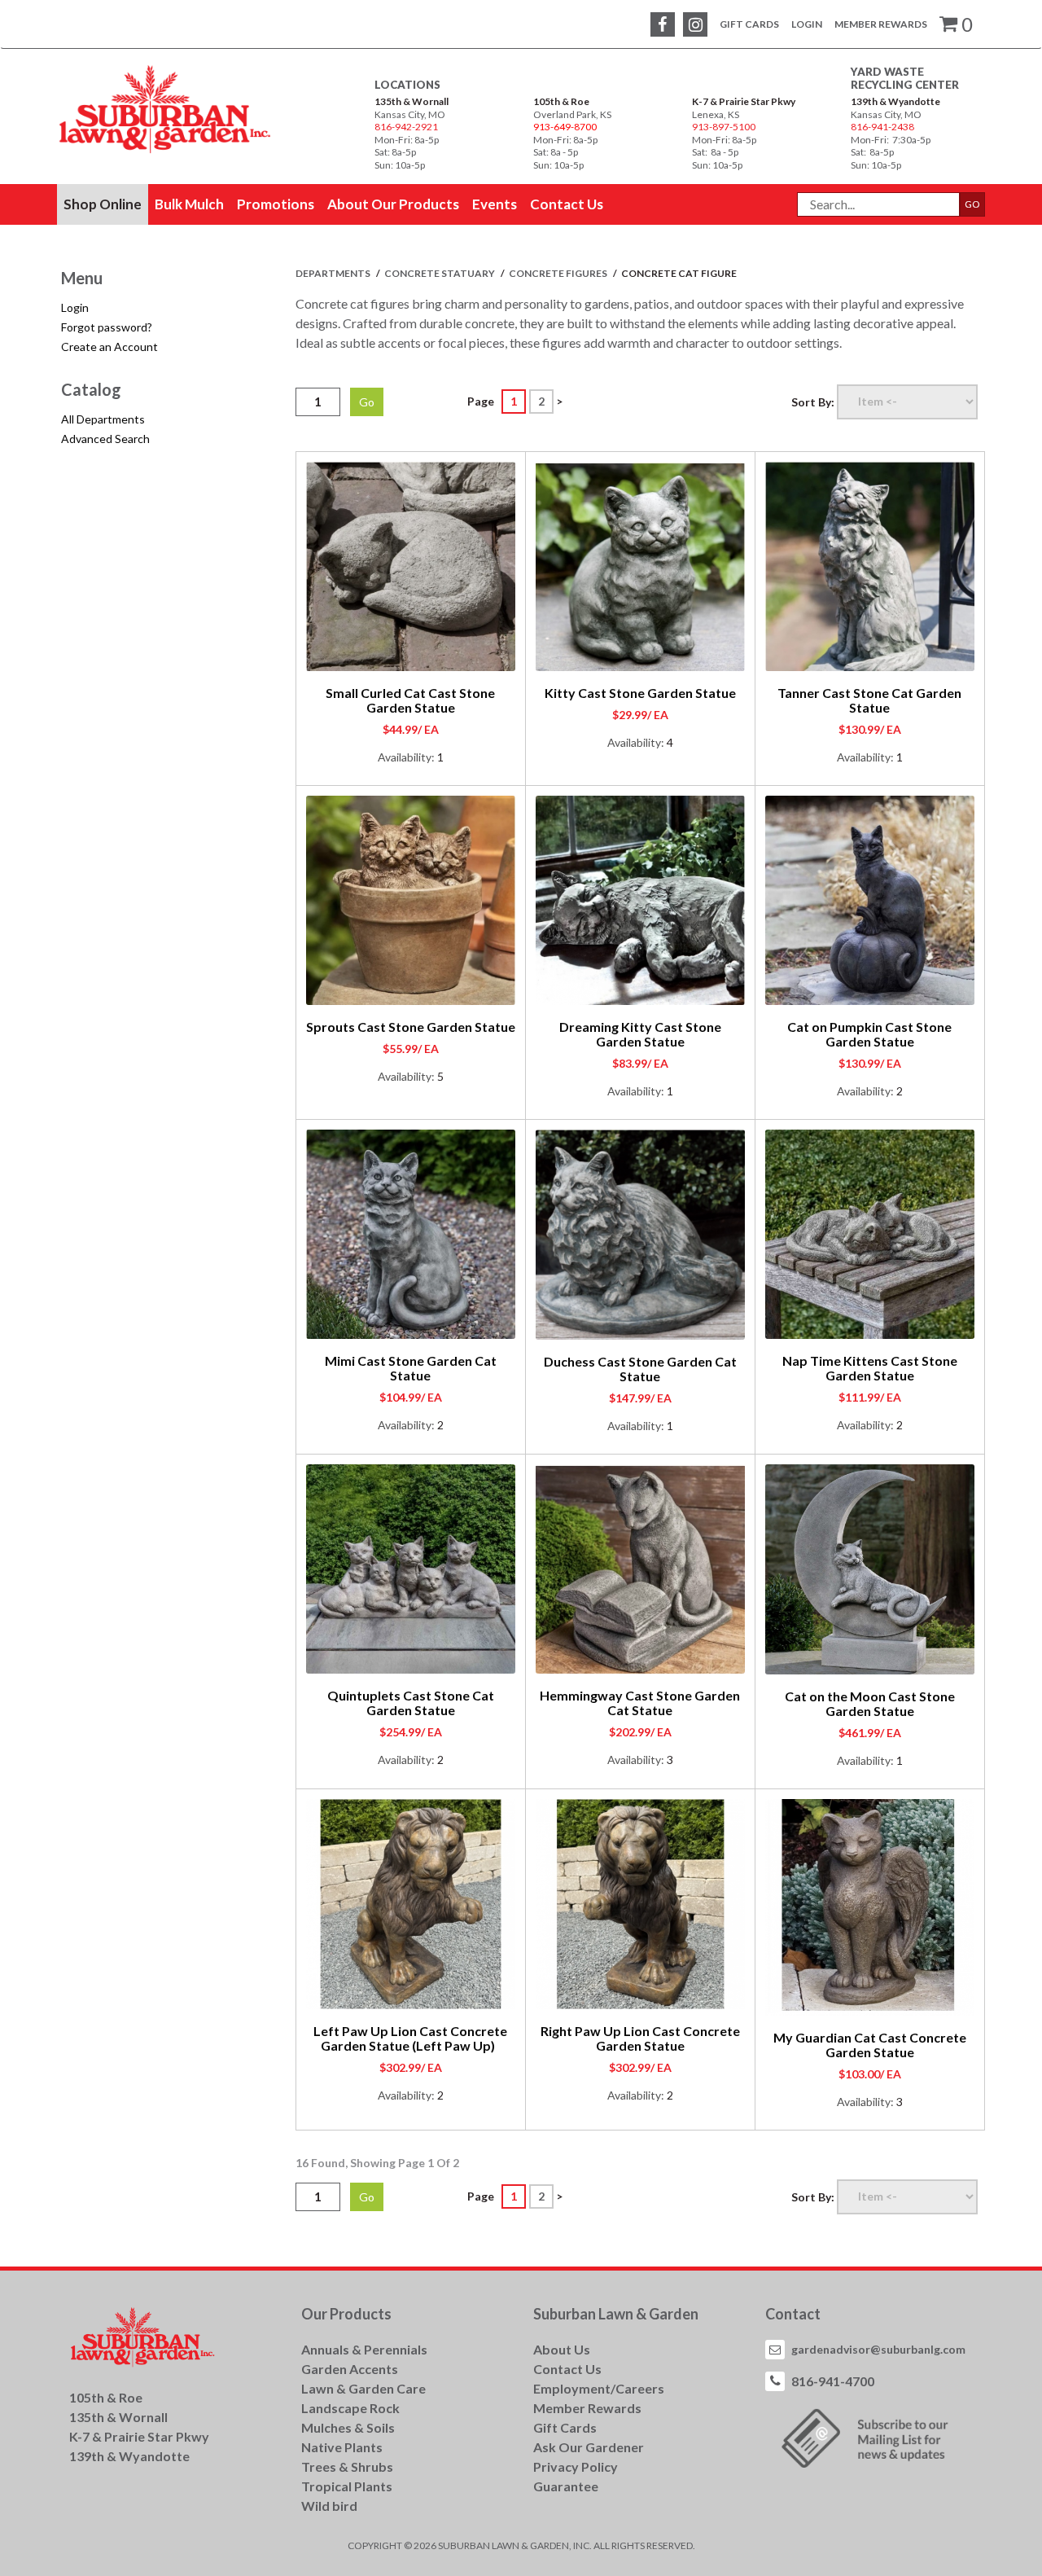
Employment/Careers (599, 2388)
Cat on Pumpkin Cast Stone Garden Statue (869, 1034)
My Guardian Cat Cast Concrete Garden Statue (870, 2045)
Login (807, 24)
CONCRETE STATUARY (440, 273)
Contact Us (567, 2369)
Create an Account (109, 347)
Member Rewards (881, 24)
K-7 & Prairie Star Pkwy (744, 101)
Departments (334, 273)
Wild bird (329, 2506)
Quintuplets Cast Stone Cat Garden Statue (411, 1703)
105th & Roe (561, 101)
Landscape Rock (350, 2408)
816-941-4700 (833, 2381)
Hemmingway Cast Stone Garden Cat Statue (640, 1703)
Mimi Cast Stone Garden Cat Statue (411, 1368)
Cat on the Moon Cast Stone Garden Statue (870, 1703)
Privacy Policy (576, 2466)
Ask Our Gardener (589, 2447)
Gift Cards (749, 24)
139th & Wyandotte (895, 101)
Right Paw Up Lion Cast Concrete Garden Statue (640, 2038)
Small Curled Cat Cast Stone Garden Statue (410, 700)
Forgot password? (107, 327)
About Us (562, 2349)
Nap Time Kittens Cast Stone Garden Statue (870, 1368)
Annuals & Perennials (364, 2349)
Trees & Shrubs (347, 2466)
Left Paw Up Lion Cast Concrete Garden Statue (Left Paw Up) (410, 2038)
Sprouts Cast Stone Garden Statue (411, 1027)
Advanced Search (105, 439)
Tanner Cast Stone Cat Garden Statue (869, 700)
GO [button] (972, 204)
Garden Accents (350, 2369)
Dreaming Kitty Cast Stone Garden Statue (640, 1034)
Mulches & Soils (348, 2427)
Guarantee (566, 2486)
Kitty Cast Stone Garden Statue (640, 693)
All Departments (103, 419)
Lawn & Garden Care (363, 2388)
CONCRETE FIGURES (559, 273)
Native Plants (342, 2447)
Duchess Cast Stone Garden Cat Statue (640, 1369)
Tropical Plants (347, 2486)
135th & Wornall (412, 101)
